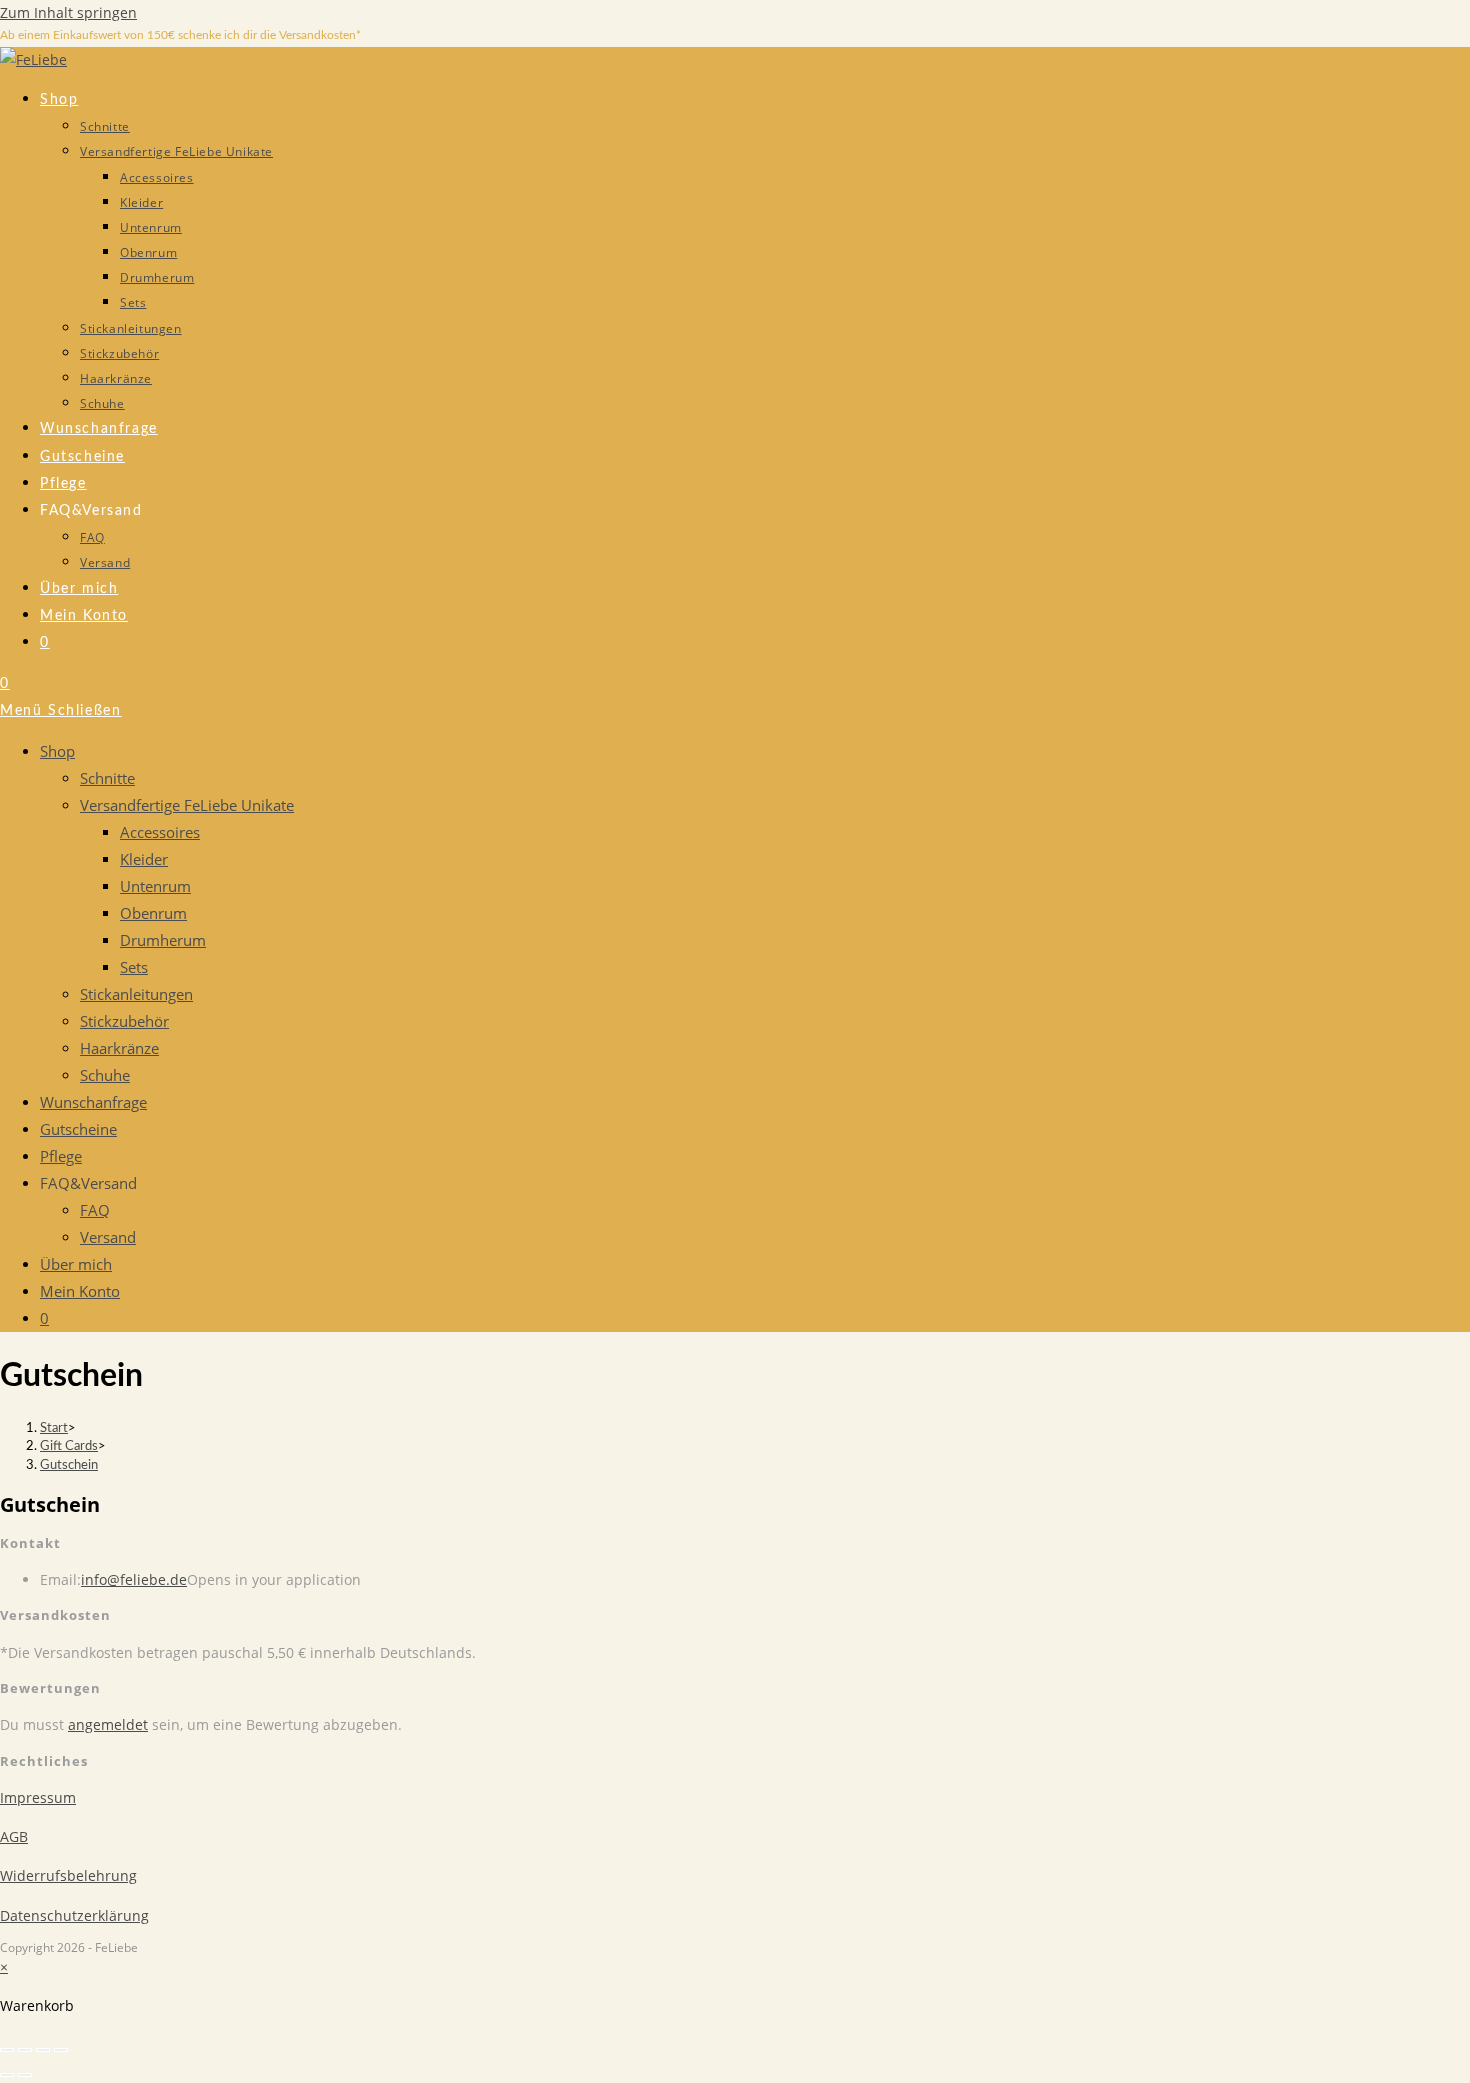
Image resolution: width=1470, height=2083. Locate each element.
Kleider (144, 859)
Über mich (76, 1264)
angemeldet (108, 1724)
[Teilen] (43, 2050)
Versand (108, 1237)
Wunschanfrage (93, 1102)
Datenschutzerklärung (74, 1915)
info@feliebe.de (134, 1579)
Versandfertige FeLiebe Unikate (187, 805)
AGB (14, 1836)
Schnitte (107, 778)
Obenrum (153, 913)
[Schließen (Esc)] (61, 2050)
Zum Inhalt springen (68, 12)
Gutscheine (78, 1129)
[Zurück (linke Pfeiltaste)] (7, 2075)
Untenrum (155, 886)
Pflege (61, 1156)
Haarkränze (119, 1048)
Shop (57, 751)
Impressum (38, 1797)
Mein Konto (80, 1291)
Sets (134, 967)
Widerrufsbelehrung (68, 1875)
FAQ (95, 1210)
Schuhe (105, 1075)
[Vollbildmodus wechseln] (25, 2050)
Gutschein (69, 1465)
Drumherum (163, 940)
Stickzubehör (124, 1021)
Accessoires (160, 832)
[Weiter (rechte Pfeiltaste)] (25, 2075)
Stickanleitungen (136, 994)
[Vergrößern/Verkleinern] (7, 2050)
